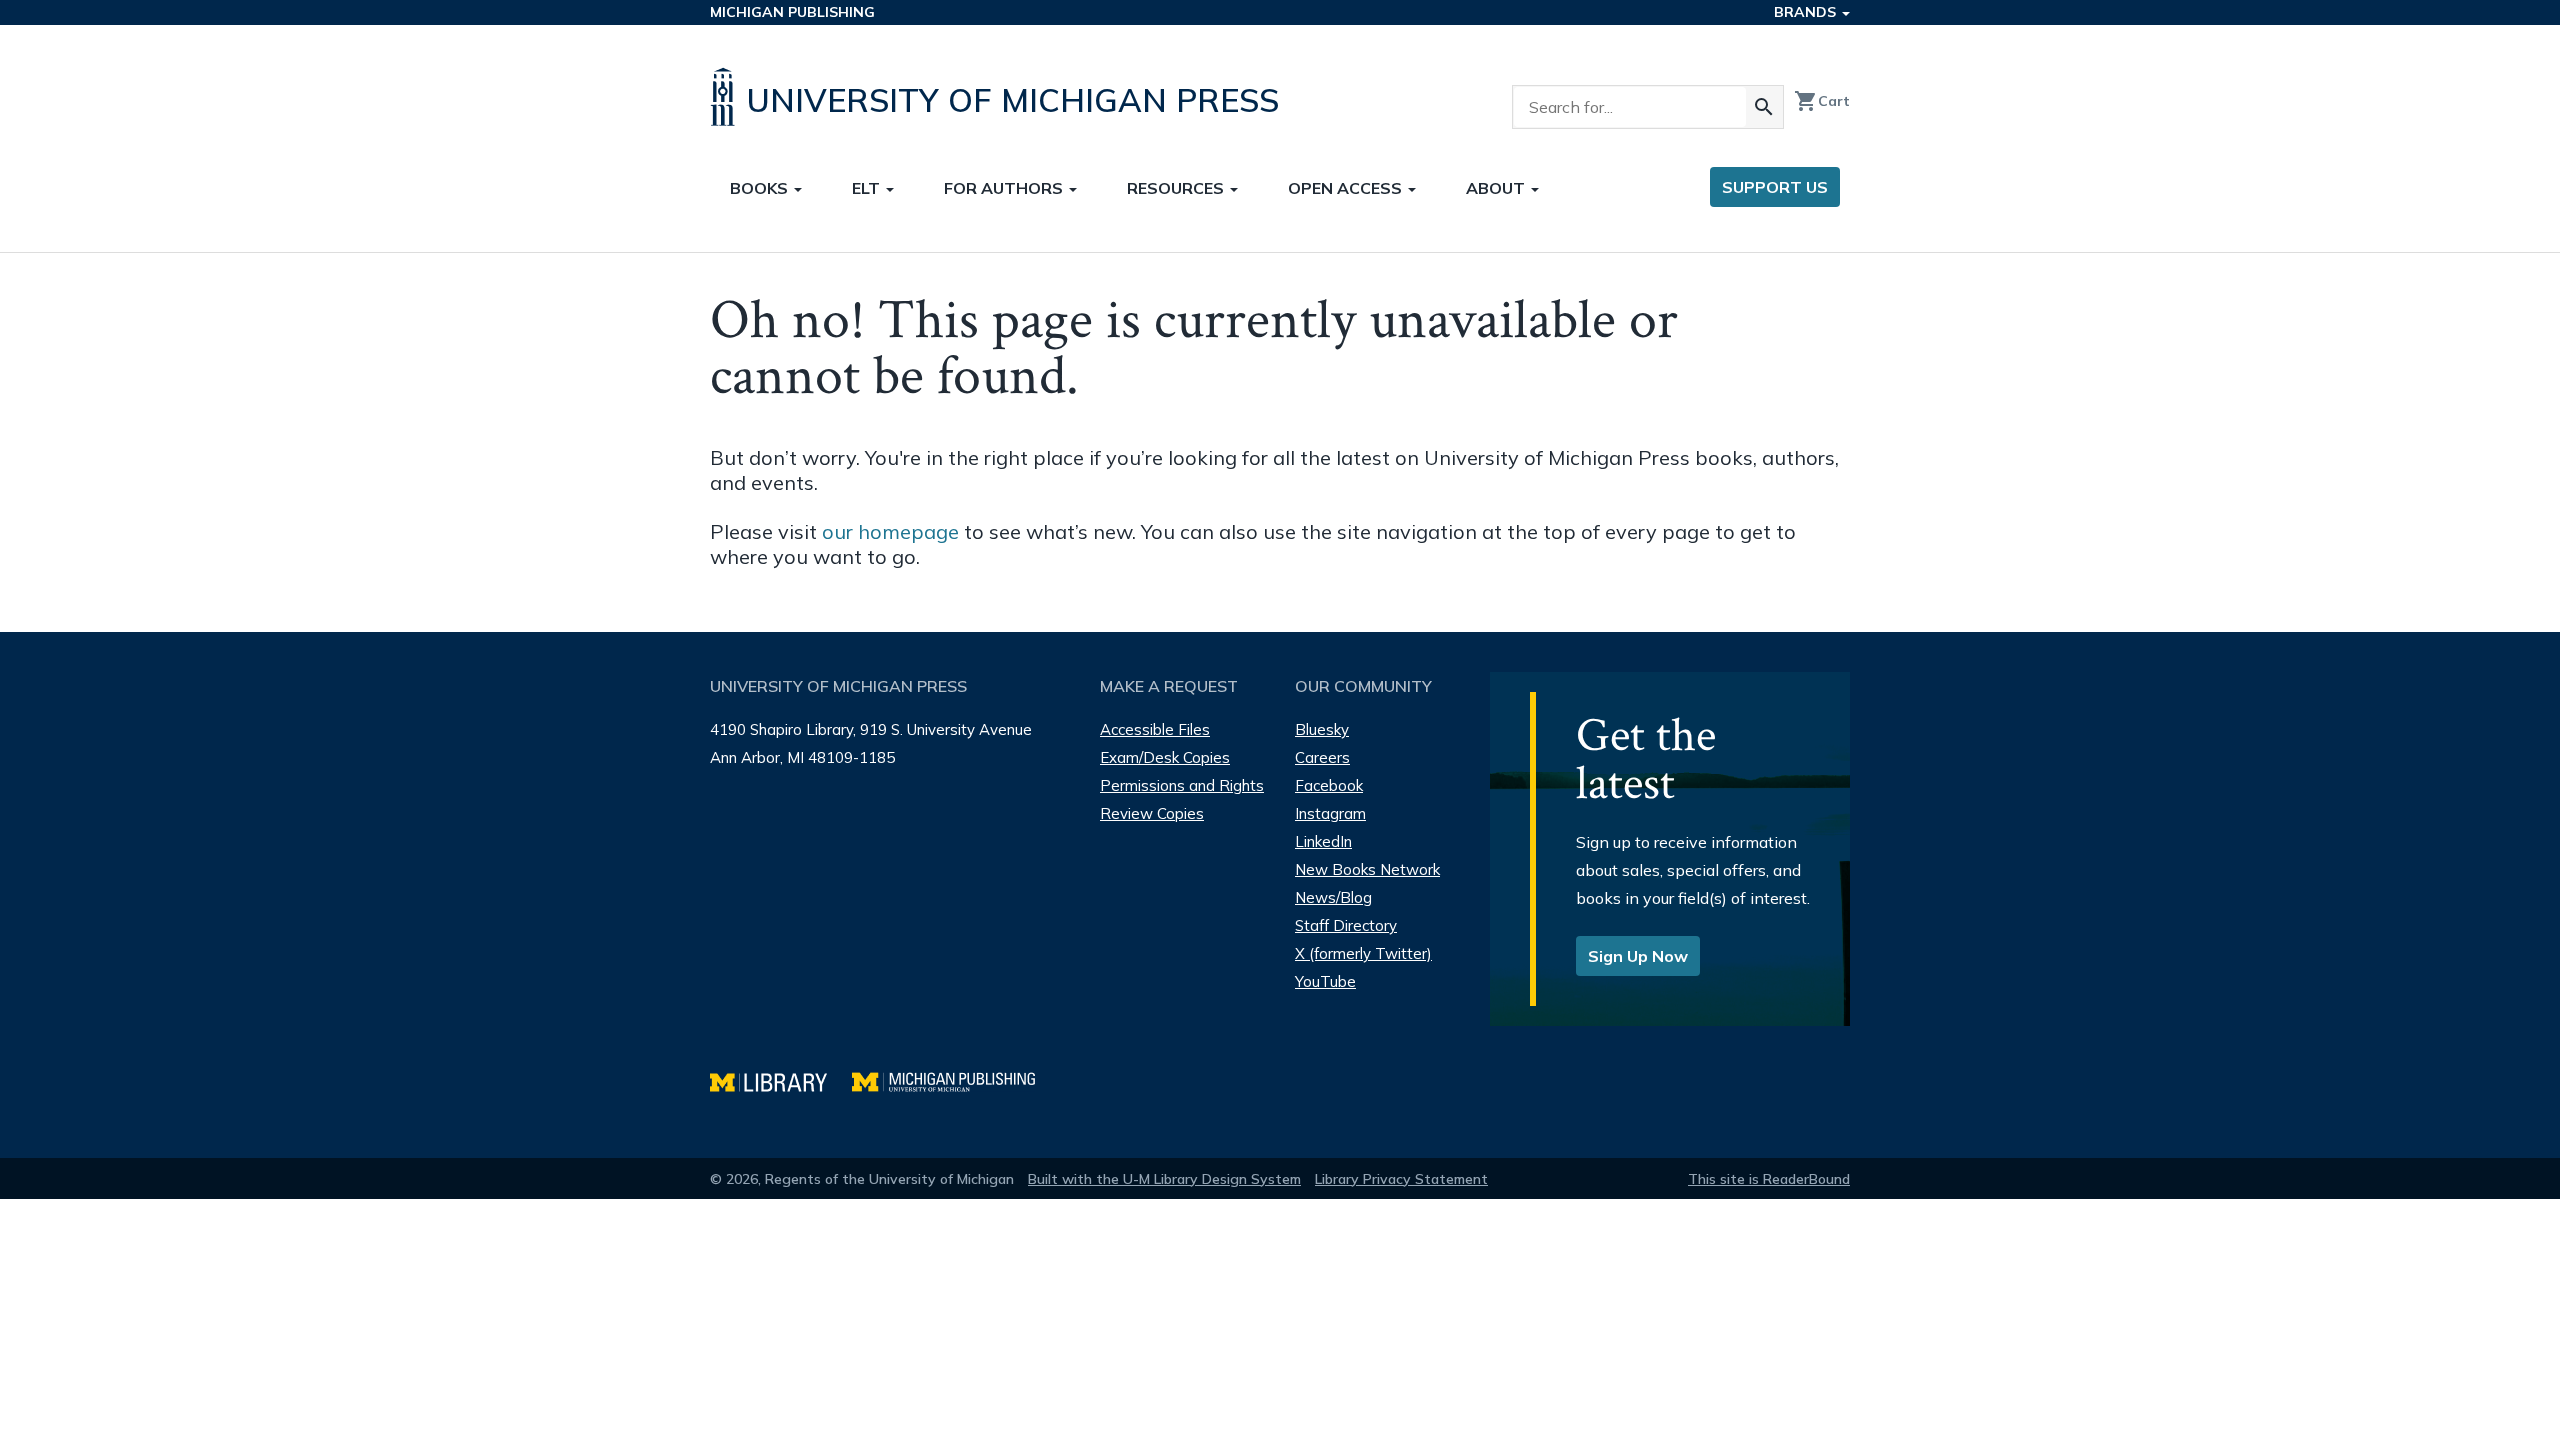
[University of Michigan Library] (781, 1079)
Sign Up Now (1638, 956)
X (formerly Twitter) (1363, 953)
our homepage (890, 531)
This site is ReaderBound (1769, 1179)
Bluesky (1322, 729)
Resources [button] (1177, 188)
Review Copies (1152, 813)
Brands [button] (1807, 12)
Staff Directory (1346, 925)
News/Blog (1333, 897)
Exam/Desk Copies (1165, 757)
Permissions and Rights (1182, 785)
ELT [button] (868, 188)
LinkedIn (1323, 841)
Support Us (1775, 187)
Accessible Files (1155, 729)
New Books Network (1367, 869)
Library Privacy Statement (1401, 1179)
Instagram (1330, 813)
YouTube (1325, 981)
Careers (1322, 757)
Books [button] (761, 188)
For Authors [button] (1005, 188)
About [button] (1497, 188)
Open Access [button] (1347, 188)
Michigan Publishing (792, 12)
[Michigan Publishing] (953, 1079)
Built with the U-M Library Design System (1164, 1179)
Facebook (1329, 785)
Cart (1822, 101)
